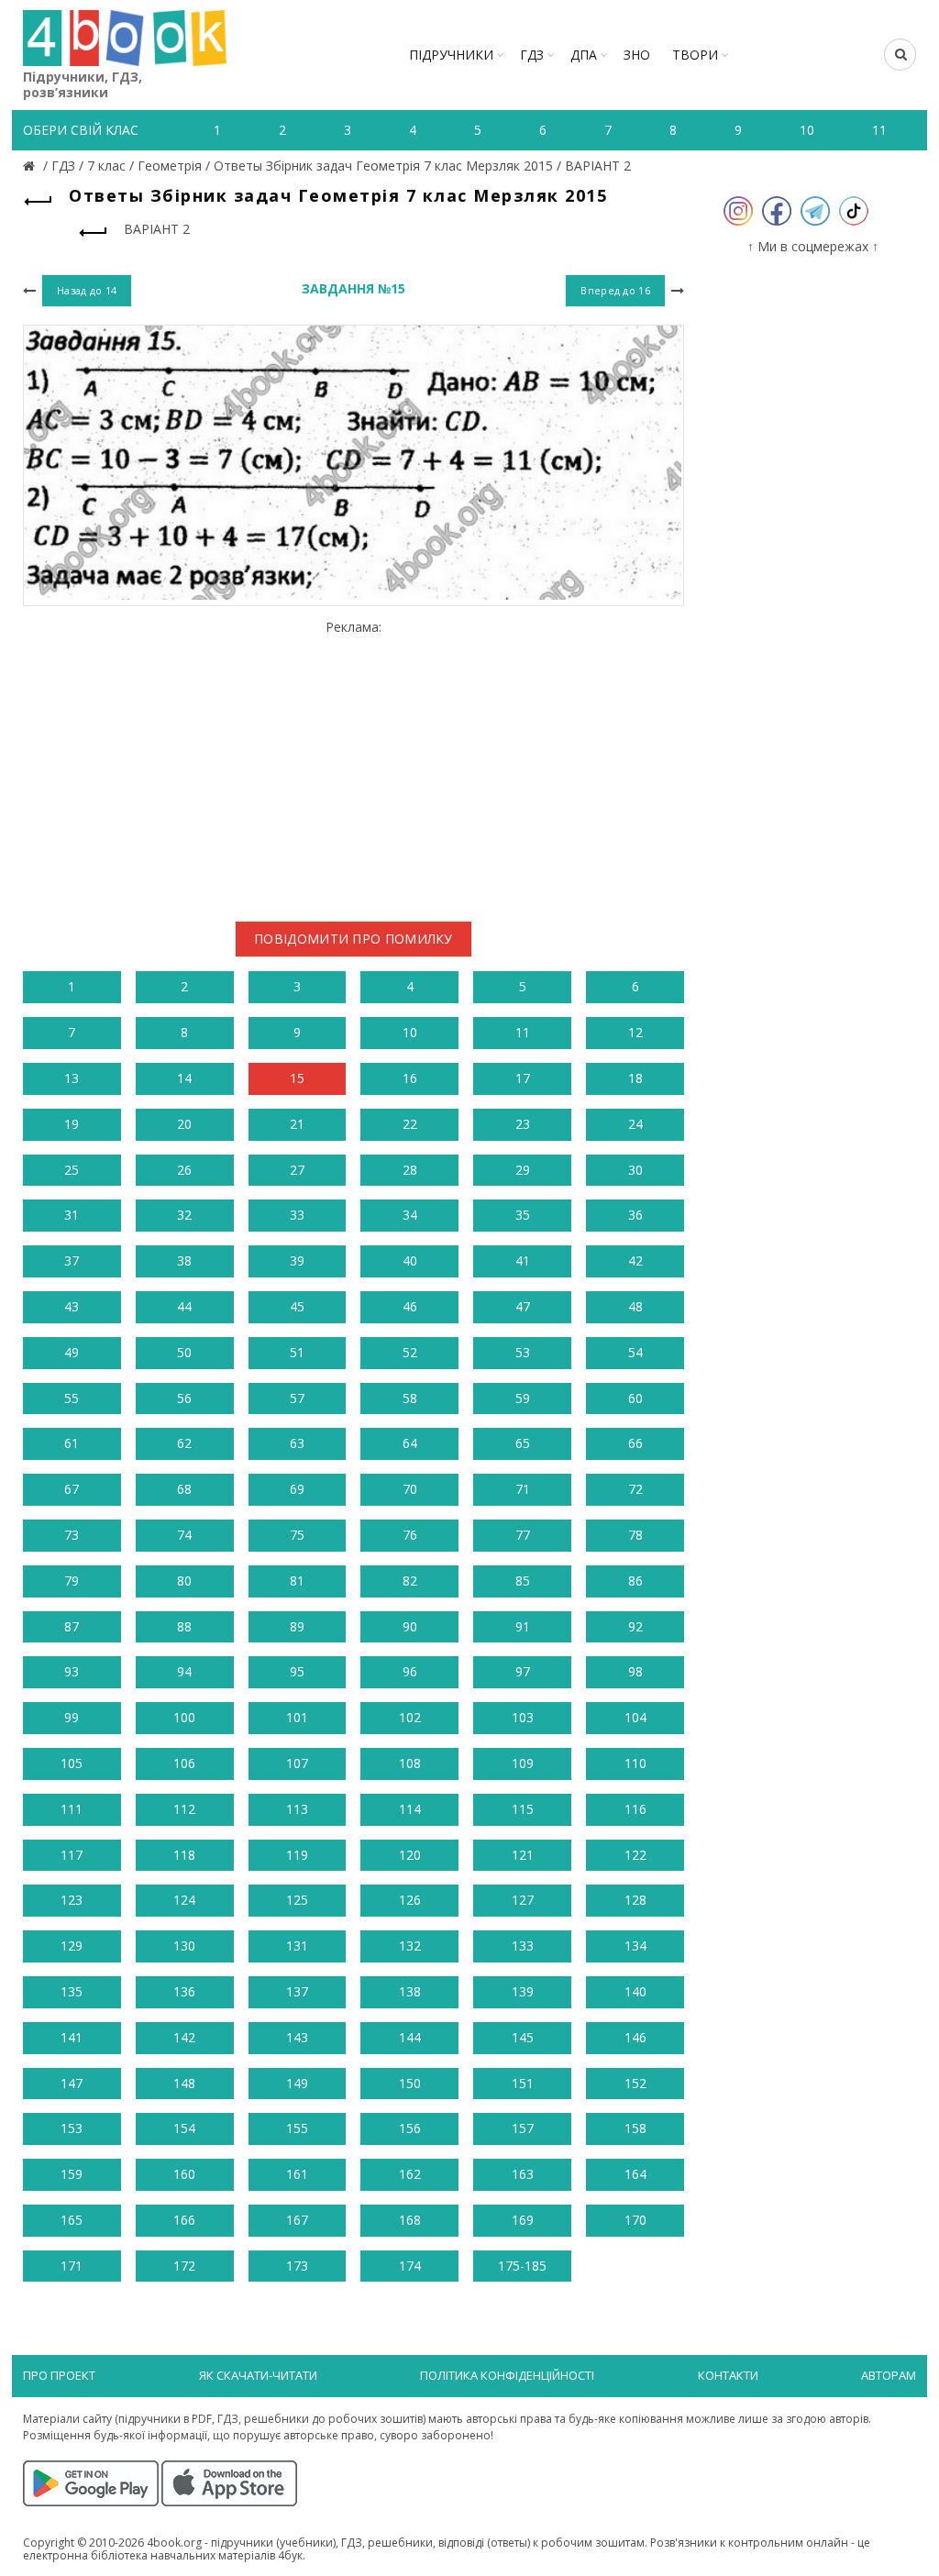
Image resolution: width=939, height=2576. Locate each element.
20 (184, 1124)
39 (297, 1260)
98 (635, 1671)
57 (297, 1398)
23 (523, 1124)
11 (523, 1032)
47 (523, 1306)
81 (297, 1581)
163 (523, 2174)
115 (523, 1809)
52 (410, 1352)
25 (72, 1170)
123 (72, 1900)
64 (410, 1443)
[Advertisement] (354, 764)
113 (297, 1809)
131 (297, 1946)
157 (523, 2128)
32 (184, 1215)
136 (184, 1991)
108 (410, 1763)
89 (297, 1626)
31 (72, 1215)
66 (635, 1443)
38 (184, 1260)
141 (72, 2037)
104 (635, 1717)
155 (297, 2128)
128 (635, 1900)
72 (635, 1489)
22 (410, 1124)
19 (72, 1124)
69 (297, 1489)
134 (635, 1946)
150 (410, 2083)
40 (410, 1260)
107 (297, 1763)
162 (410, 2174)
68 (184, 1489)
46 (410, 1306)
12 (635, 1032)
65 (523, 1443)
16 (410, 1078)
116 (635, 1809)
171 (72, 2266)
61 (72, 1443)
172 (184, 2266)
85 (523, 1581)
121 (523, 1855)
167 (297, 2220)
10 (410, 1032)
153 (72, 2128)
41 (523, 1260)
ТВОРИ (695, 55)
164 (635, 2174)
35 (523, 1215)
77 (523, 1535)
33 (297, 1215)
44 (184, 1306)
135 (72, 1991)
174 (410, 2266)
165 (72, 2220)
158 (635, 2128)
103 (523, 1717)
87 (72, 1626)
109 (523, 1763)
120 (410, 1855)
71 (523, 1489)
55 (72, 1398)
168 (410, 2220)
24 (635, 1124)
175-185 (522, 2266)
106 (184, 1763)
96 (410, 1671)
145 (523, 2037)
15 (297, 1078)
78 (635, 1535)
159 (72, 2174)
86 (635, 1581)
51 (297, 1352)
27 (297, 1170)
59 (523, 1398)
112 (184, 1809)
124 (184, 1900)
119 (297, 1855)
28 (410, 1170)
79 (72, 1581)
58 (410, 1398)
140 (635, 1991)
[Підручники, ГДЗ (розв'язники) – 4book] (31, 166)
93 (72, 1671)
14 (184, 1078)
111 (72, 1809)
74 (184, 1535)
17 (523, 1078)
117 (72, 1855)
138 (410, 1991)
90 (410, 1626)
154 (184, 2128)
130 (184, 1946)
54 (635, 1352)
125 (297, 1900)
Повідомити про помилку (354, 939)
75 (297, 1535)
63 (297, 1443)
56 (184, 1398)
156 (410, 2128)
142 (184, 2037)
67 (72, 1489)
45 (297, 1306)
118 (184, 1855)
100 (184, 1717)
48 (635, 1306)
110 (635, 1763)
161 (297, 2174)
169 (523, 2220)
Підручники (451, 55)
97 (523, 1671)
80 (184, 1581)
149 (297, 2083)
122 (635, 1855)
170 (635, 2220)
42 (635, 1260)
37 (72, 1260)
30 (635, 1170)
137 (297, 1991)
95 (297, 1671)
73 (72, 1535)
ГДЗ (532, 55)
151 (523, 2083)
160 (184, 2174)
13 (72, 1078)
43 (72, 1306)
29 (523, 1170)
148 (184, 2083)
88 (184, 1626)
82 (410, 1581)
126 (410, 1900)
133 (523, 1946)
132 (410, 1946)
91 (523, 1626)
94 (184, 1671)
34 (410, 1215)
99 (72, 1717)
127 (523, 1900)
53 (523, 1352)
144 (410, 2037)
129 (72, 1946)
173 (297, 2266)
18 (635, 1078)
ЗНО (637, 55)
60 (635, 1398)
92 (635, 1626)
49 (72, 1352)
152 (635, 2083)
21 (297, 1124)
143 (297, 2037)
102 (410, 1717)
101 (297, 1717)
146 (635, 2037)
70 (410, 1489)
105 (72, 1763)
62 (184, 1443)
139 (523, 1991)
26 (184, 1170)
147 (72, 2083)
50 (184, 1352)
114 (410, 1809)
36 (635, 1215)
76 (410, 1535)
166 (184, 2220)
